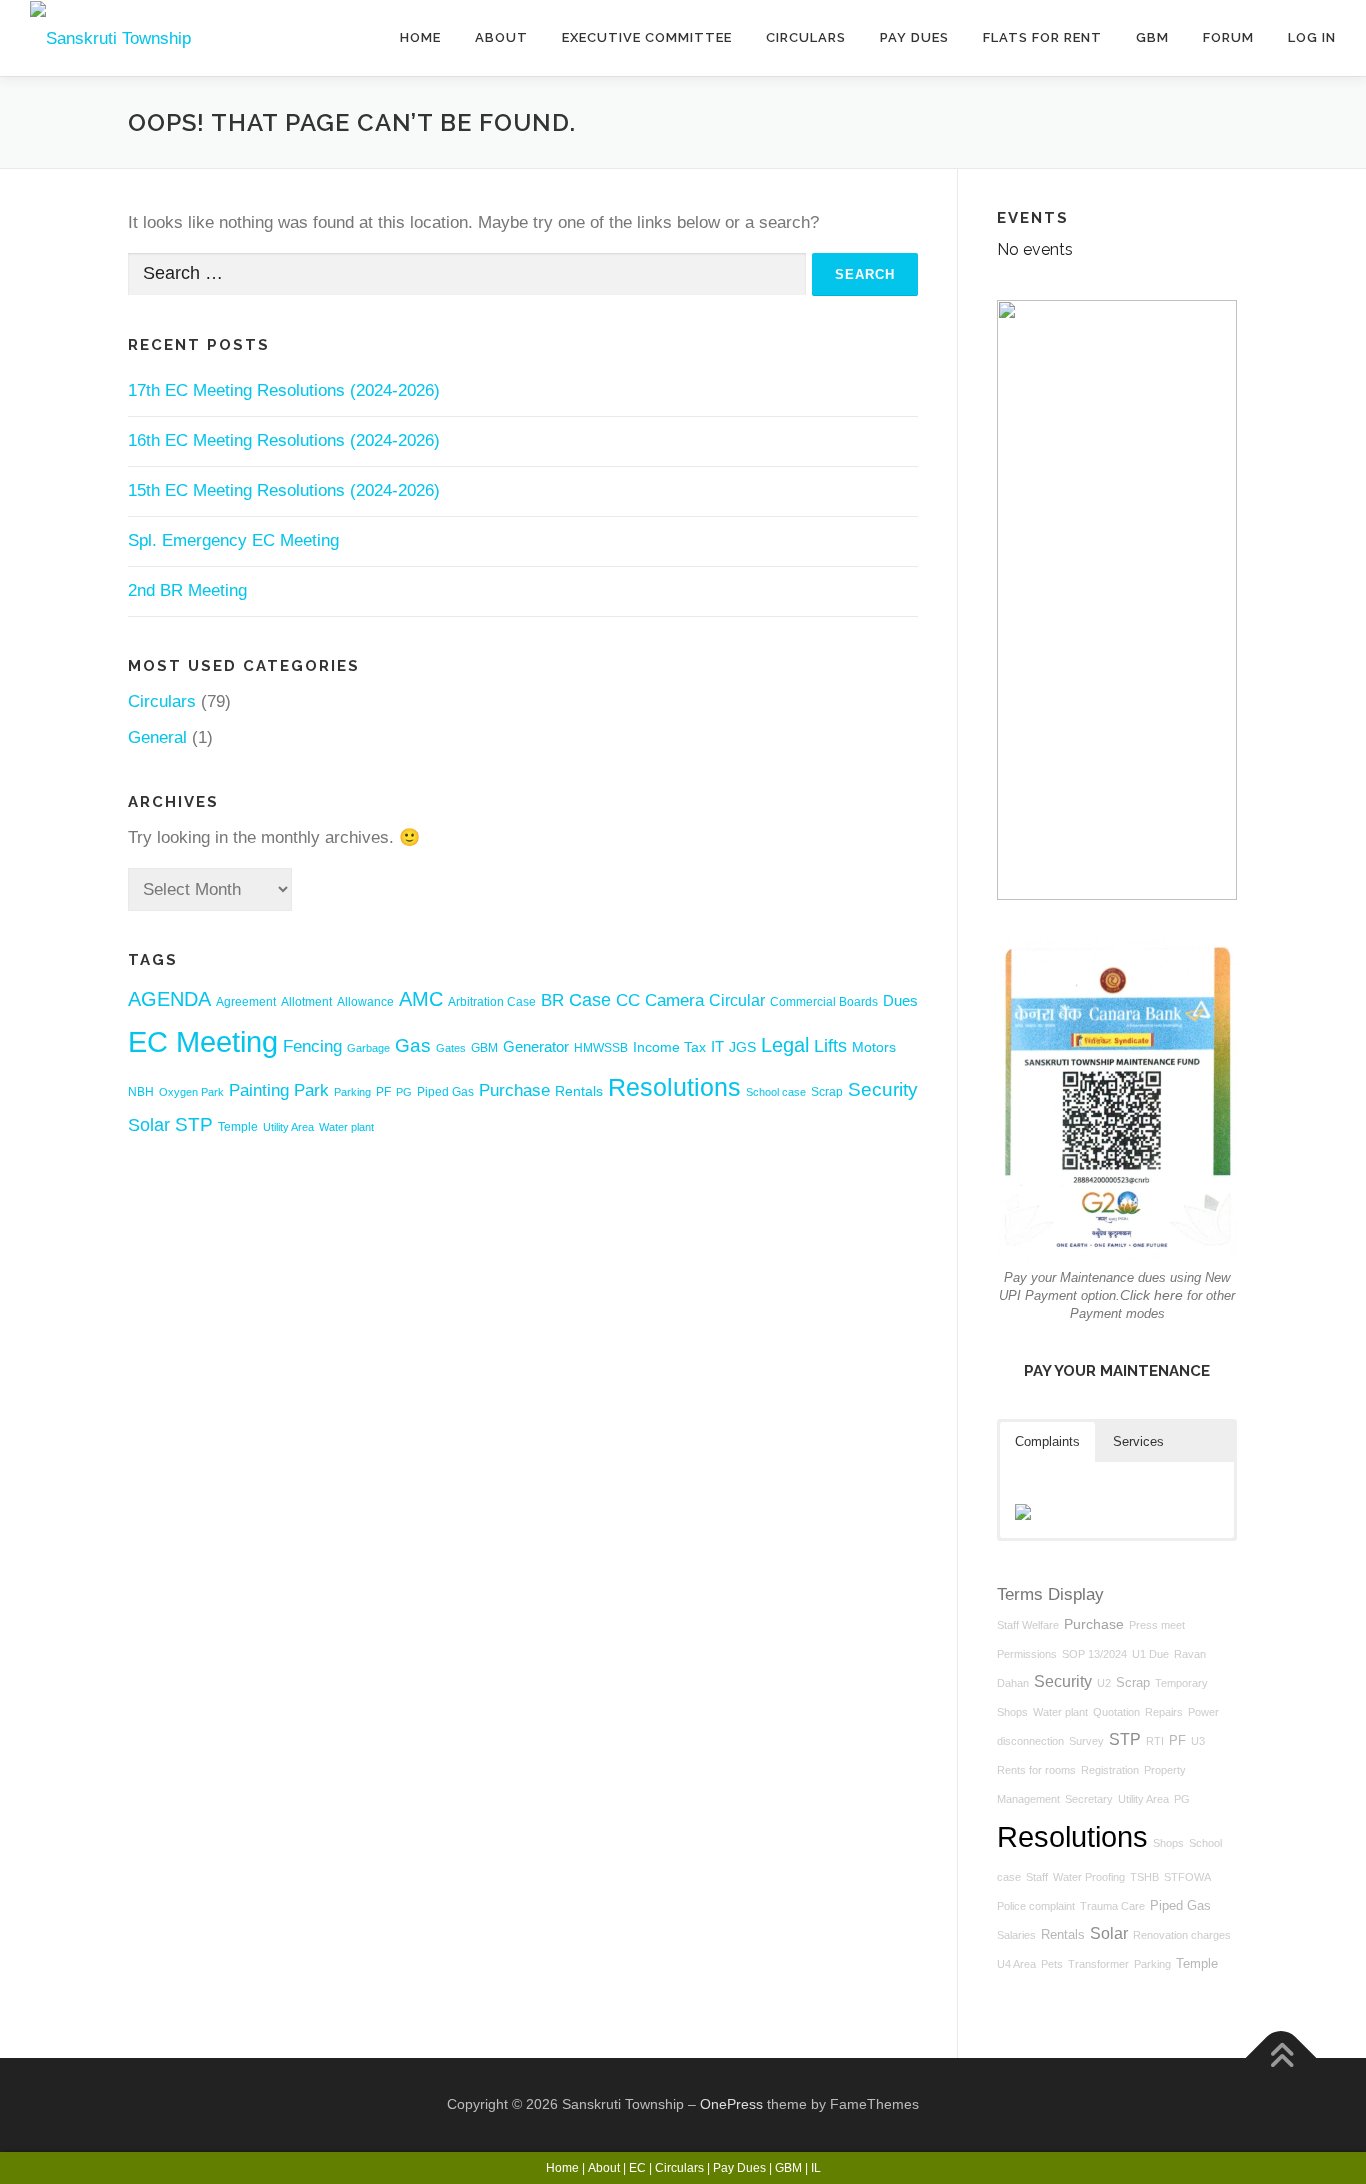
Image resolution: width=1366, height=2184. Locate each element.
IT (717, 1046)
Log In (1312, 37)
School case (776, 1092)
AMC (421, 999)
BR (552, 1000)
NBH (141, 1092)
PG (404, 1092)
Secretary (1089, 1799)
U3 (1198, 1741)
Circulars (806, 37)
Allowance (365, 1002)
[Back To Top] (1281, 2057)
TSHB (1144, 1877)
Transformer (1098, 1964)
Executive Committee (647, 37)
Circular (737, 1000)
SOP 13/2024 (1094, 1654)
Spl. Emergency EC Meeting (233, 540)
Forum (1228, 37)
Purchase (514, 1090)
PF (383, 1092)
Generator (536, 1046)
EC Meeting (203, 1041)
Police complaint (1036, 1906)
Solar (149, 1125)
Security (883, 1089)
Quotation (1116, 1712)
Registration (1110, 1770)
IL (816, 2168)
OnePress (731, 2104)
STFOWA (1187, 1877)
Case (590, 1000)
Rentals (579, 1091)
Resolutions (674, 1087)
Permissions (1027, 1654)
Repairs (1164, 1712)
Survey (1086, 1741)
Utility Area (288, 1127)
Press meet (1157, 1625)
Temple (238, 1127)
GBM (1152, 37)
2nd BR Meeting (187, 590)
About (501, 37)
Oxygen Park (191, 1092)
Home (420, 37)
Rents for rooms (1036, 1770)
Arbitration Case (492, 1002)
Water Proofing (1089, 1877)
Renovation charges (1182, 1935)
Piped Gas (445, 1092)
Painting (259, 1090)
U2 (1104, 1683)
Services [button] (1138, 1441)
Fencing (312, 1046)
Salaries (1016, 1935)
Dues (900, 1000)
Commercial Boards (824, 1002)
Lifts (830, 1046)
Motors (874, 1047)
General (157, 737)
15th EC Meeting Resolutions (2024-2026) (284, 490)
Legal (785, 1045)
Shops (1168, 1843)
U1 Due (1150, 1654)
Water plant (346, 1127)
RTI (1155, 1741)
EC (637, 2168)
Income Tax (669, 1047)
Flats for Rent (1042, 37)
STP (194, 1124)
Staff (1037, 1877)
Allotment (306, 1002)
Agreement (246, 1002)
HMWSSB (601, 1048)
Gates (451, 1048)
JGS (742, 1047)
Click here (1151, 1295)
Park (311, 1090)
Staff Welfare (1028, 1625)
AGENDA (169, 999)
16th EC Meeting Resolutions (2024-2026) (284, 440)
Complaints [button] (1047, 1441)
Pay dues (914, 37)
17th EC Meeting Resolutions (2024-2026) (284, 390)
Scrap (827, 1092)
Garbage (368, 1048)
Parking (352, 1092)
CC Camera (660, 1000)
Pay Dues (739, 2168)
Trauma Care (1112, 1906)
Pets (1052, 1964)
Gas (413, 1045)
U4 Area (1016, 1964)
